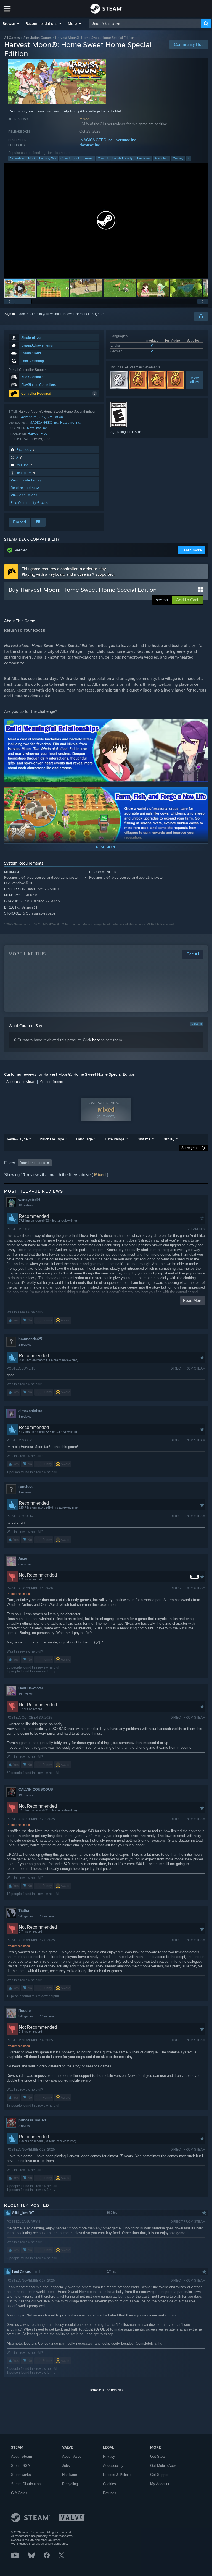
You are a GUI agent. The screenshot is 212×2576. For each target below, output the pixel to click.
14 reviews (26, 1694)
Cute (77, 158)
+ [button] (189, 158)
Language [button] (84, 1139)
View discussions (24, 495)
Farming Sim (48, 158)
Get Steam (159, 2456)
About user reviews (21, 1082)
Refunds (110, 2493)
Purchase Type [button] (52, 1139)
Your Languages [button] (33, 1163)
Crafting (178, 158)
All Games (12, 38)
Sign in (10, 314)
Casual (65, 158)
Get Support (160, 2475)
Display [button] (169, 1139)
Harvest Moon (39, 434)
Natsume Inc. (126, 140)
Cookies (109, 2484)
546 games (26, 2016)
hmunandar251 (31, 1339)
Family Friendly (123, 158)
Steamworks (21, 2475)
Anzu (23, 1558)
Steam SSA (21, 2466)
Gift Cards (19, 2493)
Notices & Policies (118, 2475)
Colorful (103, 158)
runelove (26, 1487)
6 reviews (25, 1564)
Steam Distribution (26, 2484)
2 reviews (25, 2126)
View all (197, 1024)
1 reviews (25, 1345)
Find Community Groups (30, 503)
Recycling (70, 2484)
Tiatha (24, 1911)
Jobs (66, 2466)
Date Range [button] (115, 1139)
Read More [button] (193, 1300)
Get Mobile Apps (163, 2466)
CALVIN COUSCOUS (36, 1790)
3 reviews (25, 1417)
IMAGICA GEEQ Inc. (96, 140)
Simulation (17, 158)
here (96, 1040)
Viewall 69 (194, 380)
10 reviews (26, 1205)
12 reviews (47, 1916)
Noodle (25, 2011)
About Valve (72, 2456)
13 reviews (26, 1795)
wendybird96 (29, 1200)
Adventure (161, 158)
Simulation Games (38, 38)
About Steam (22, 2456)
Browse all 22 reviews (106, 2390)
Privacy (109, 2456)
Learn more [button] (192, 550)
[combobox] (145, 23)
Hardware (70, 2475)
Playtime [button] (143, 1139)
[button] (11, 23)
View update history (26, 480)
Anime (89, 158)
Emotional (144, 158)
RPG (31, 158)
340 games (26, 1916)
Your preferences (53, 1082)
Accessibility (113, 2466)
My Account (160, 2484)
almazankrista (30, 1411)
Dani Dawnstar (31, 1688)
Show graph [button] (190, 1148)
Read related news (25, 488)
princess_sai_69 (32, 2120)
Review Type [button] (17, 1139)
